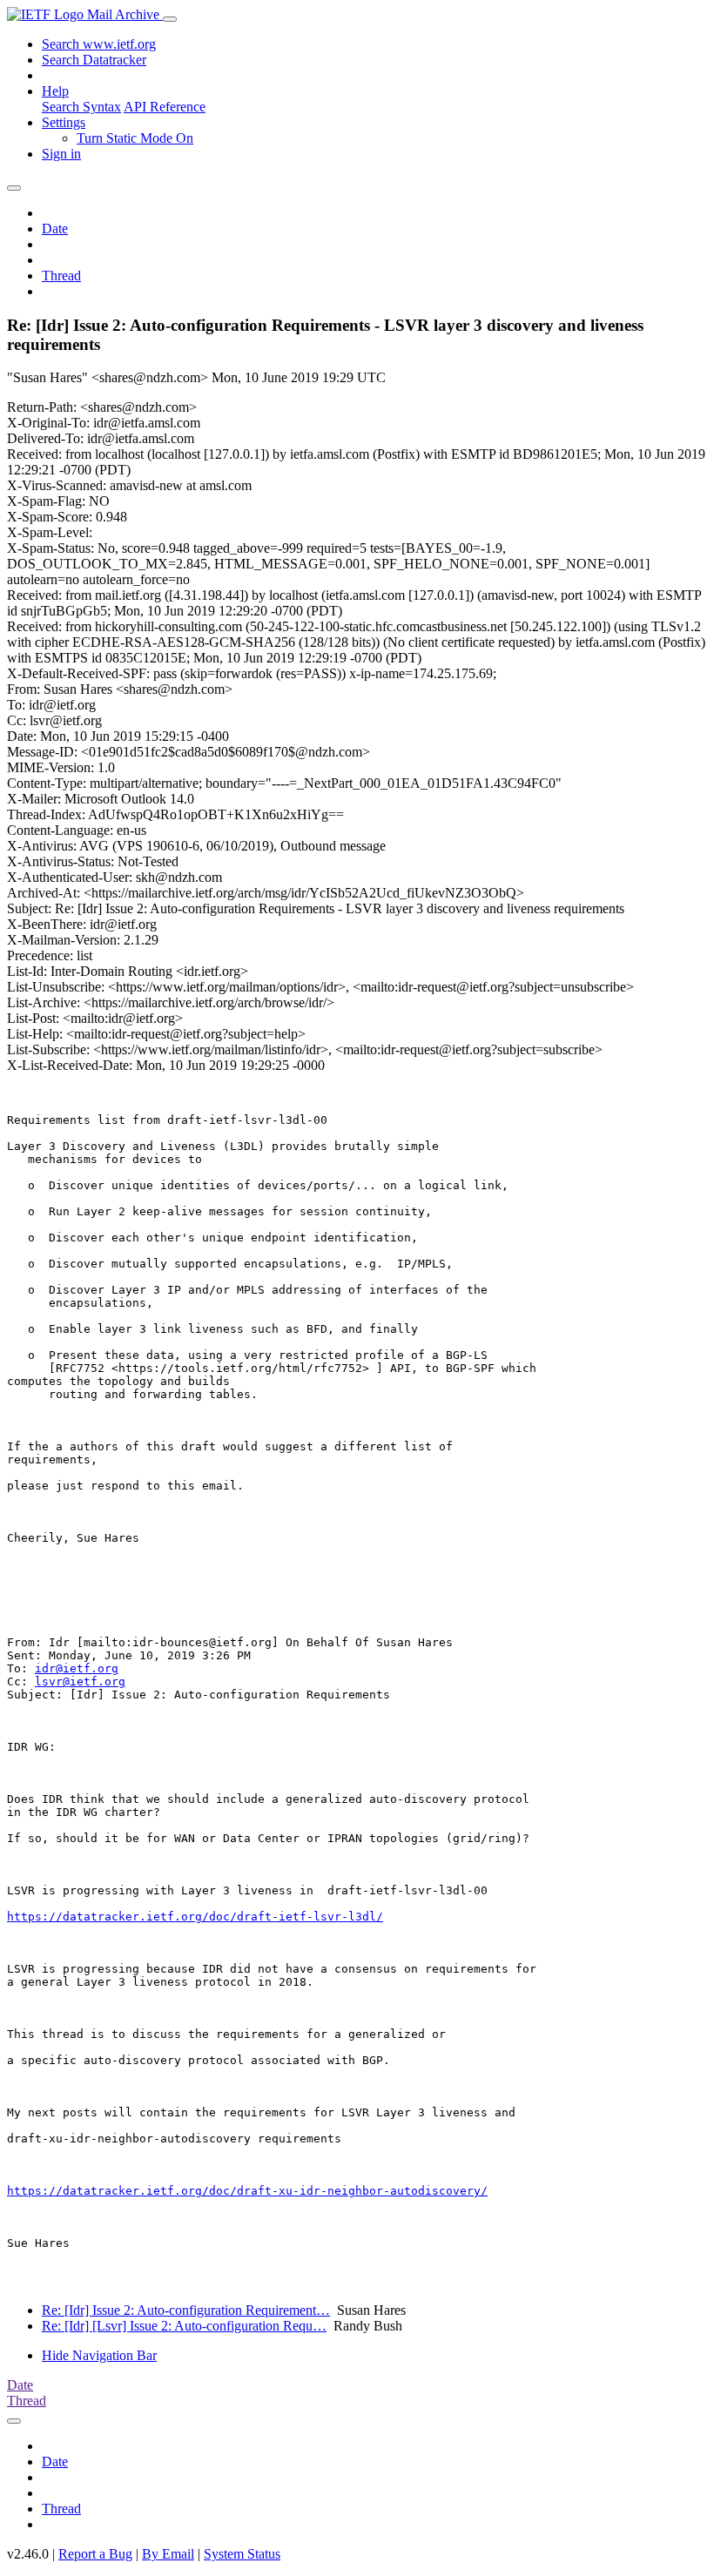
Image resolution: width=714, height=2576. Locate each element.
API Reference (165, 107)
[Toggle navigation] (170, 19)
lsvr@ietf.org (80, 1681)
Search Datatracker (94, 60)
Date (55, 229)
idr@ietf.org (77, 1668)
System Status (242, 2554)
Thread (61, 276)
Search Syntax (81, 107)
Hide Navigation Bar (99, 2355)
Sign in (61, 154)
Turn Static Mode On (135, 138)
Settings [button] (64, 122)
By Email (168, 2554)
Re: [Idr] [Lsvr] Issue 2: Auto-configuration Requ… (184, 2326)
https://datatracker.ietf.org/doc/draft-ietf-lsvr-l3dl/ (195, 1917)
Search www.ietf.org (99, 44)
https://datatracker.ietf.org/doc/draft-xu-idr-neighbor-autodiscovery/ (247, 2191)
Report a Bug (95, 2554)
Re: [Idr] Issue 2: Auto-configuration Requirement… (186, 2310)
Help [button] (55, 91)
